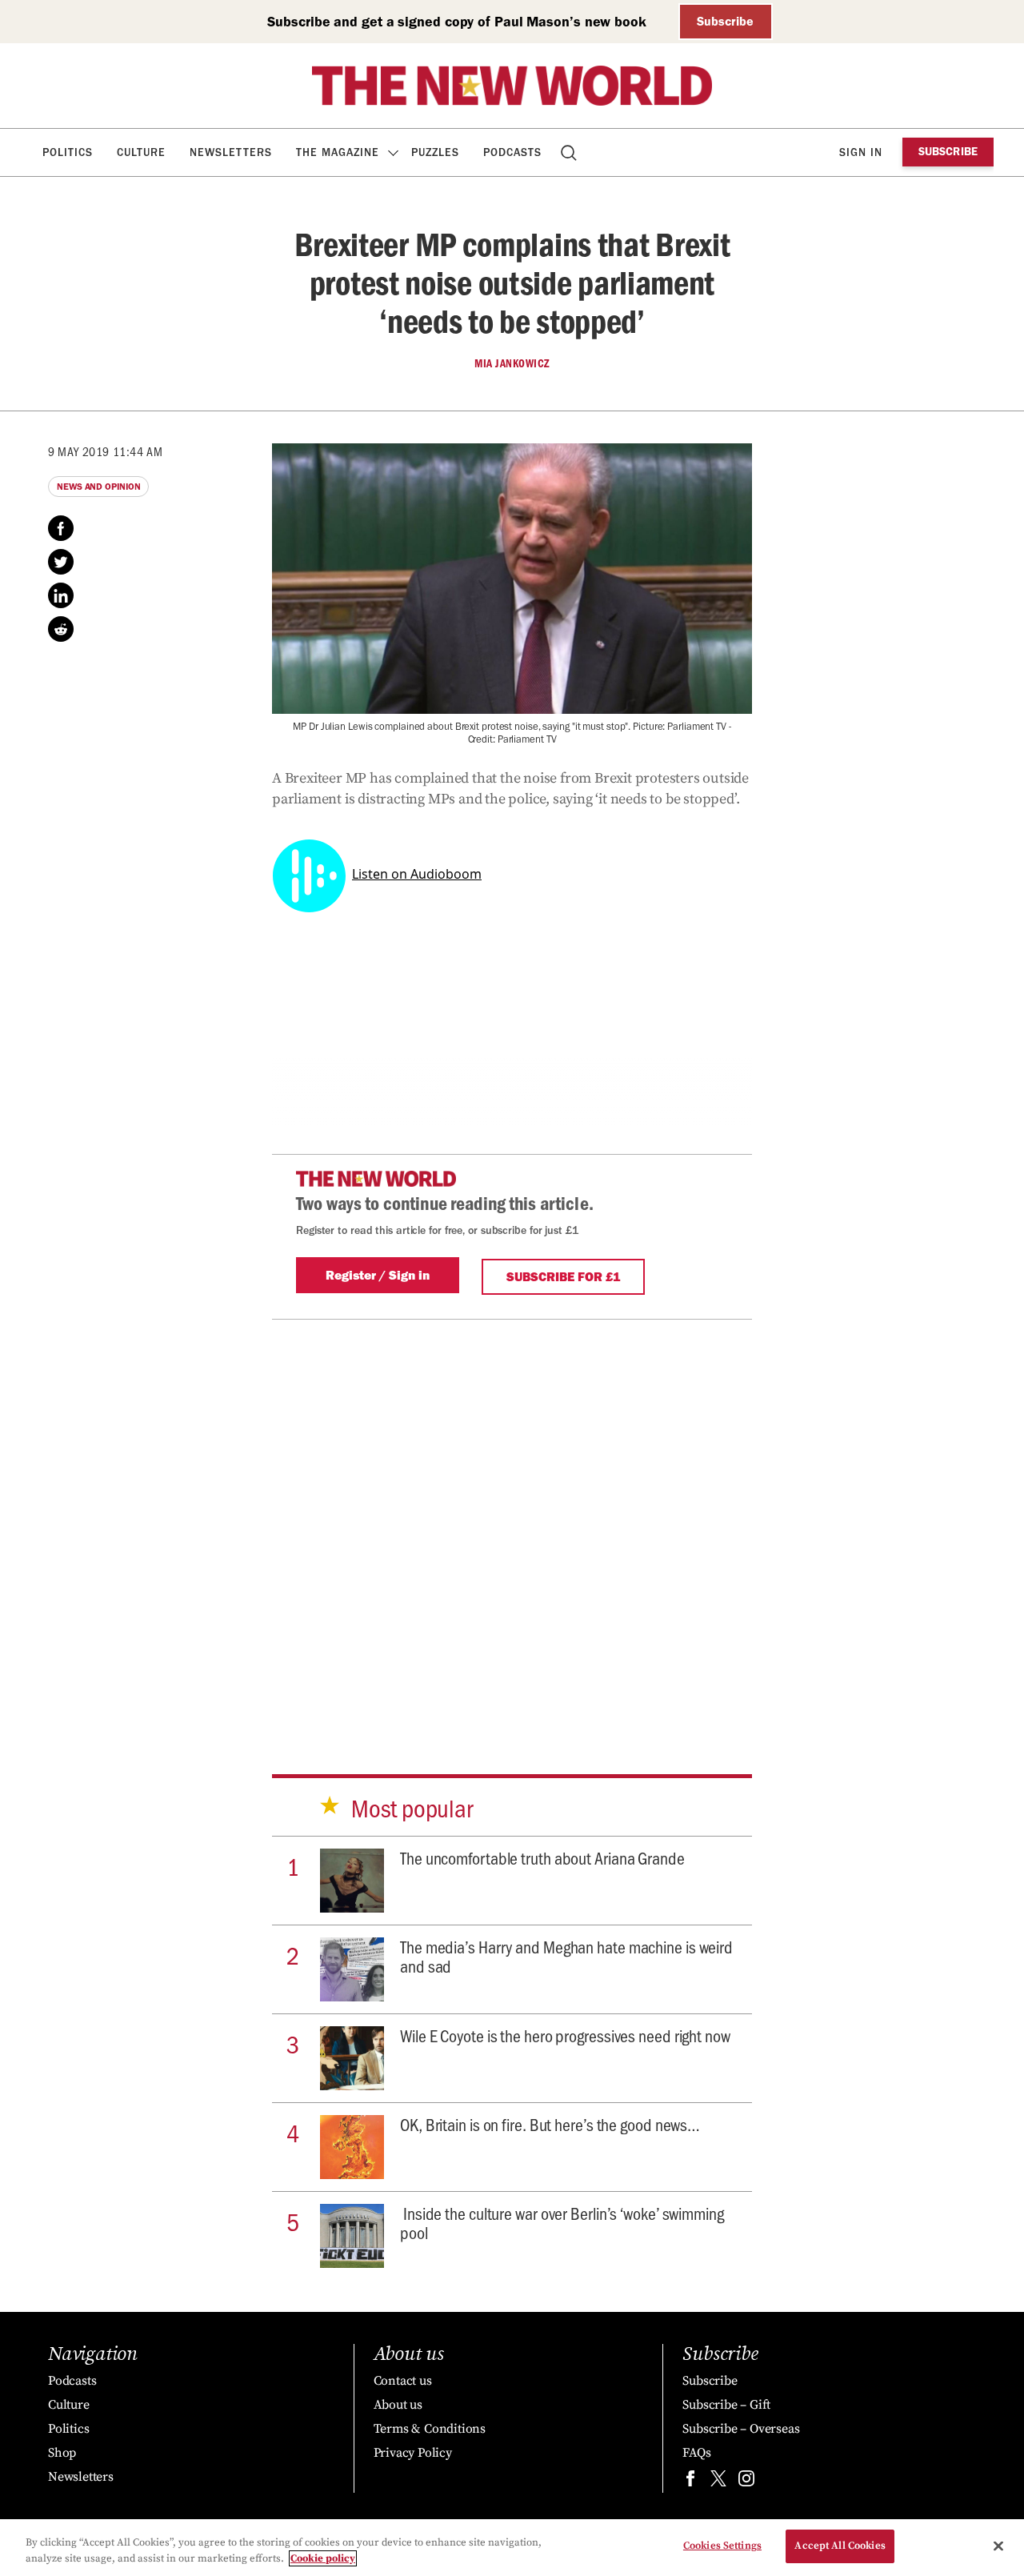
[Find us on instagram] (746, 2482)
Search (570, 152)
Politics (68, 152)
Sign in (861, 152)
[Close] (998, 2546)
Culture (141, 152)
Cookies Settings (722, 2546)
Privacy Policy (413, 2453)
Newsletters (231, 152)
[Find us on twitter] (718, 2482)
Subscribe (725, 21)
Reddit (61, 629)
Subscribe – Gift (726, 2405)
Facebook (61, 528)
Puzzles (435, 152)
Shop (62, 2453)
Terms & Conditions (430, 2429)
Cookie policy (323, 2558)
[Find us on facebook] (690, 2482)
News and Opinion (98, 487)
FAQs (696, 2453)
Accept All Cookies (840, 2546)
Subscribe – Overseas (741, 2429)
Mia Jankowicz (512, 363)
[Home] (512, 86)
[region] (512, 2548)
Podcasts (512, 152)
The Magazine (338, 152)
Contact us (403, 2381)
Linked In (61, 595)
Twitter (61, 562)
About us (398, 2405)
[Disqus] (512, 1520)
